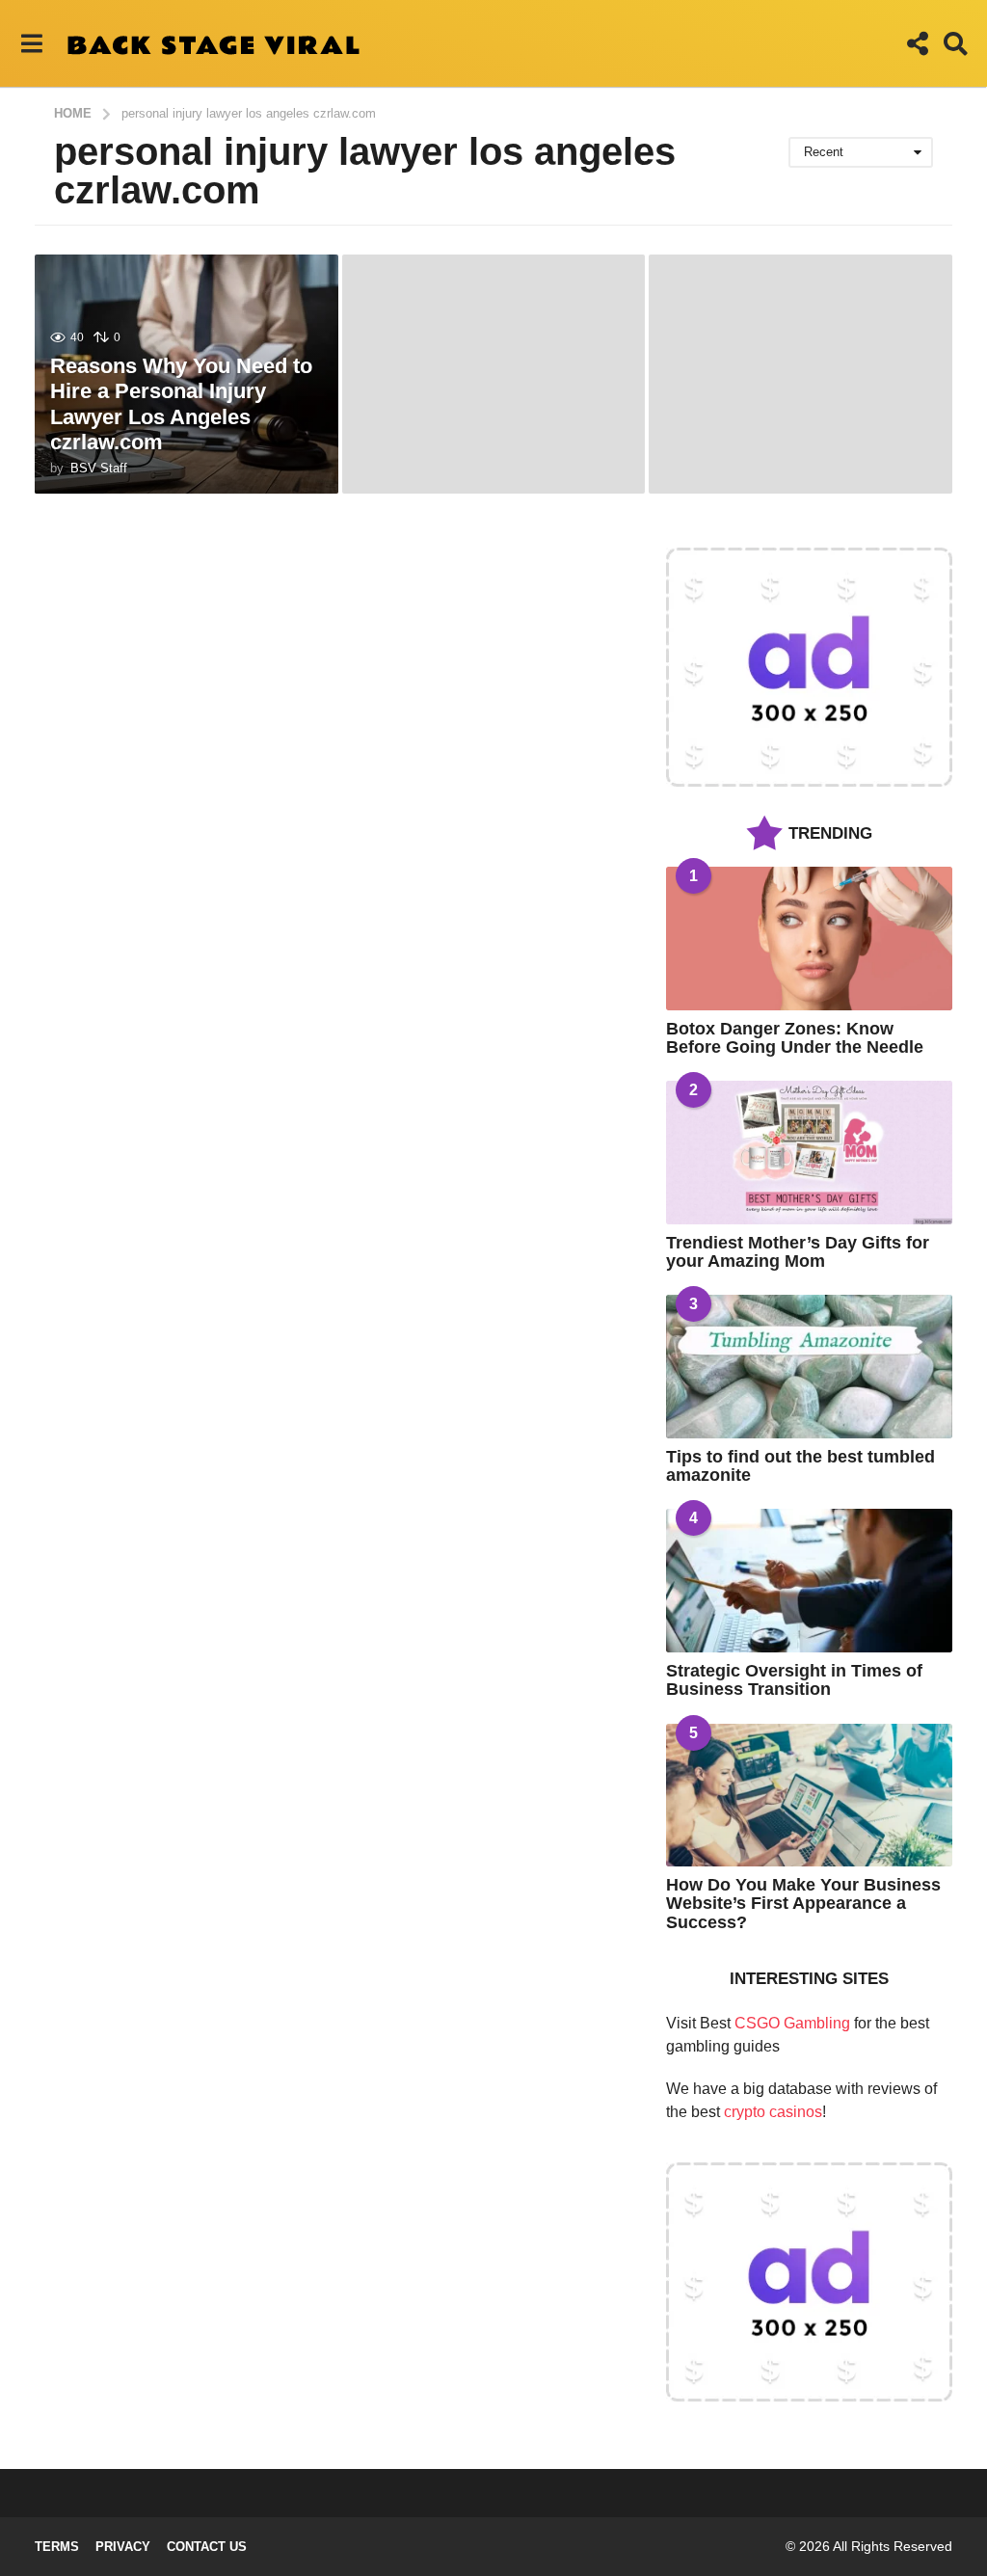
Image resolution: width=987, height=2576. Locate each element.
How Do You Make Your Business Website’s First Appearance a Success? (803, 1904)
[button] (31, 43)
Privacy (123, 2547)
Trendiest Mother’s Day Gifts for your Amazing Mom (798, 1252)
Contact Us (207, 2547)
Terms (57, 2547)
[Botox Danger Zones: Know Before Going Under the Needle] (809, 939)
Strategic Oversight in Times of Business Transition (794, 1680)
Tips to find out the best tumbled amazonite (800, 1466)
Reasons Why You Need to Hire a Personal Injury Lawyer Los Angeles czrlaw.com (181, 404)
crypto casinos (773, 2112)
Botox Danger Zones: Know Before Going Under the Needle (795, 1038)
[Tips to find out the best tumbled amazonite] (809, 1367)
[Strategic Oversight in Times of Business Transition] (809, 1581)
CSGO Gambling (792, 2023)
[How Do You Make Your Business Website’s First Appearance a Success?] (809, 1796)
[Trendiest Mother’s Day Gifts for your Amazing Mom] (809, 1153)
